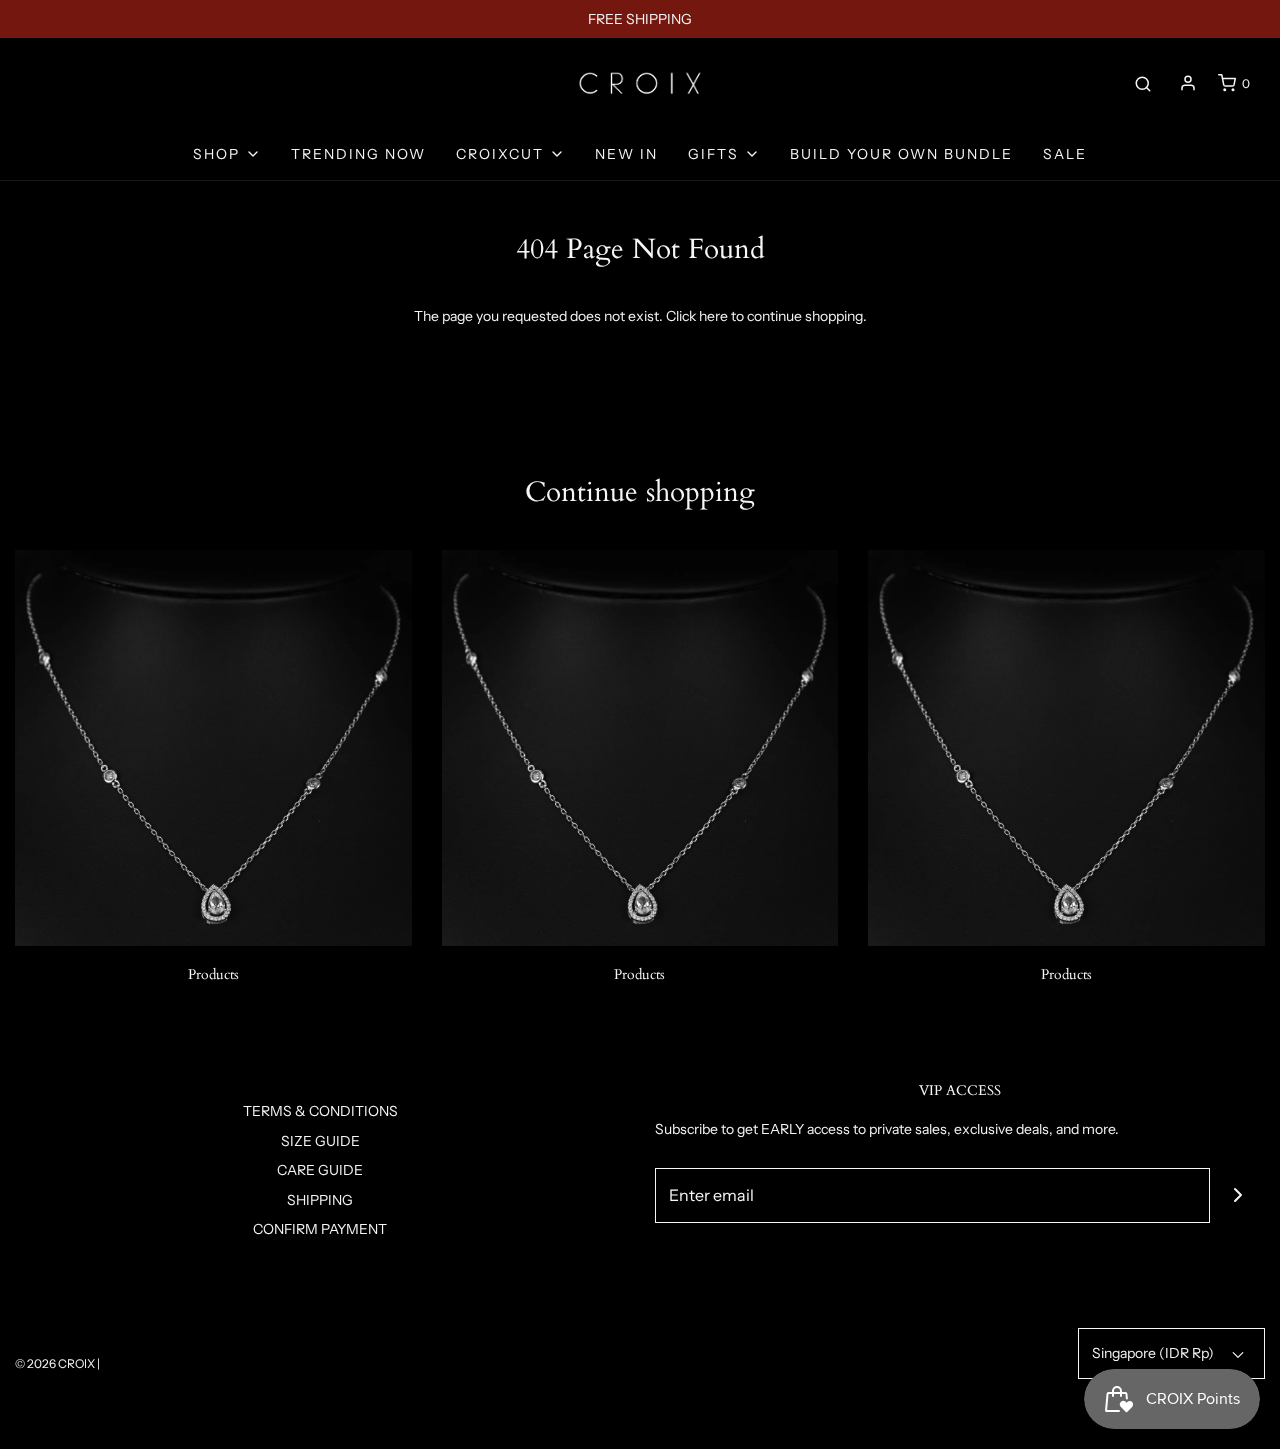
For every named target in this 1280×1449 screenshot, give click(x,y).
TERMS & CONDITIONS (320, 1111)
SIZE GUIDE (320, 1141)
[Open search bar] (1143, 83)
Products (213, 974)
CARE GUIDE (320, 1170)
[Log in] (1188, 83)
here (713, 316)
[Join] (1237, 1195)
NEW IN (626, 154)
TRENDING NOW (358, 154)
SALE (1065, 154)
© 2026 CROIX (55, 1363)
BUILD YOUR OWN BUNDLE (901, 154)
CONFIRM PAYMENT (320, 1229)
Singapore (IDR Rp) (1154, 1353)
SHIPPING (320, 1200)
